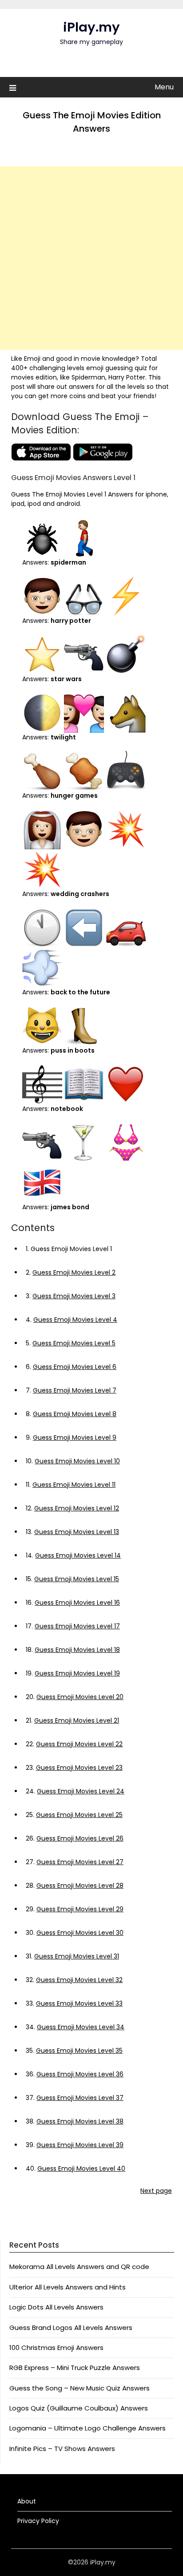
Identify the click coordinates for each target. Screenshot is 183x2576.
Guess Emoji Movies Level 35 (79, 2051)
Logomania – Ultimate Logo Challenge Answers (88, 2428)
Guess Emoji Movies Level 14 (78, 1555)
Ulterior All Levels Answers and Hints (68, 2287)
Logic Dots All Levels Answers (56, 2307)
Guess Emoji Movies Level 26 (80, 1838)
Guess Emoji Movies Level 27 (80, 1862)
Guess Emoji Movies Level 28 (80, 1886)
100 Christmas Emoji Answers (56, 2348)
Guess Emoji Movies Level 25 (79, 1815)
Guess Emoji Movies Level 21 (77, 1720)
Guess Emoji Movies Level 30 (80, 1933)
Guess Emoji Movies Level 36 (80, 2074)
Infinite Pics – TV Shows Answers (62, 2449)
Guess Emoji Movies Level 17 (77, 1626)
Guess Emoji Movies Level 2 (74, 1272)
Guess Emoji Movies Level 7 (75, 1390)
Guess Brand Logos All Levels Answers (71, 2328)
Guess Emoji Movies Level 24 (81, 1791)
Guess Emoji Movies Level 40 (81, 2168)
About (27, 2501)
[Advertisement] (91, 258)
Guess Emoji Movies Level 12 (77, 1508)
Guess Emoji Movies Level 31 (77, 1956)
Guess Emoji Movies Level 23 (79, 1768)
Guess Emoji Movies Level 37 (80, 2098)
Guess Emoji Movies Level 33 (79, 2003)
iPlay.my (91, 27)
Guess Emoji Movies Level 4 (75, 1320)
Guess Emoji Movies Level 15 (77, 1579)
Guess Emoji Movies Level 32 (79, 1980)
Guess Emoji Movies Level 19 (77, 1673)
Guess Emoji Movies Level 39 (80, 2145)
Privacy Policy (38, 2521)
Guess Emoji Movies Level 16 (77, 1603)
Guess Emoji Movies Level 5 (74, 1343)
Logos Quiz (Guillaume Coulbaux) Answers (79, 2408)
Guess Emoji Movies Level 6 (75, 1367)
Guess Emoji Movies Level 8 (75, 1414)
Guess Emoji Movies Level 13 (77, 1532)
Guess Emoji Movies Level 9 (75, 1437)
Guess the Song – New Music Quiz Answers (80, 2388)
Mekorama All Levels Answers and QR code (79, 2267)
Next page (156, 2191)
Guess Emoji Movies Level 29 (80, 1909)
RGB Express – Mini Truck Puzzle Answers (75, 2368)
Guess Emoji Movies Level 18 (77, 1650)
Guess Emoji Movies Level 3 (74, 1296)
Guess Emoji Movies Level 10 (77, 1461)
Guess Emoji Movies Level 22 (79, 1744)
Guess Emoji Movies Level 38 (80, 2121)
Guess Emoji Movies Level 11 (74, 1485)
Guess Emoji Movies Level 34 (81, 2027)
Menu (164, 87)
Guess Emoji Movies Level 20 (80, 1697)
